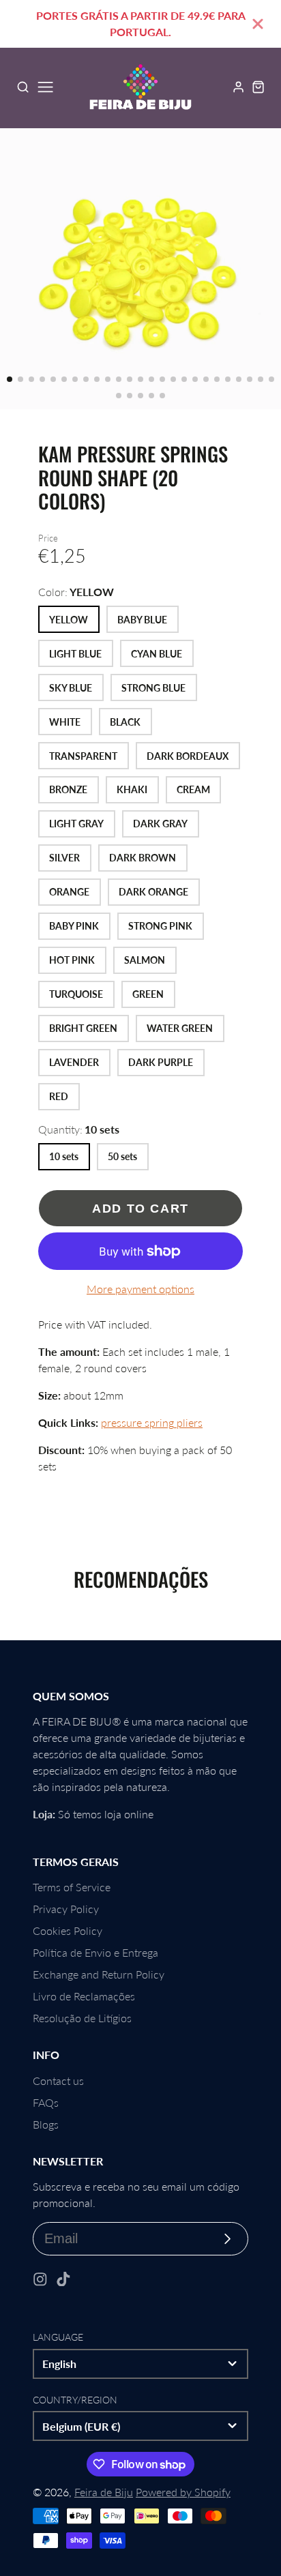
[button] (10, 379)
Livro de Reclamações (84, 1996)
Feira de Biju (104, 2492)
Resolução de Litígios (82, 2018)
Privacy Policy (66, 1909)
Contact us (58, 2081)
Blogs (46, 2124)
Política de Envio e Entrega (95, 1952)
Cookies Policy (68, 1930)
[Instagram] (40, 2279)
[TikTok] (63, 2279)
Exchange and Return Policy (99, 1974)
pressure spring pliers (152, 1422)
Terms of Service (72, 1887)
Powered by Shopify (183, 2492)
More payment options (140, 1289)
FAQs (46, 2102)
